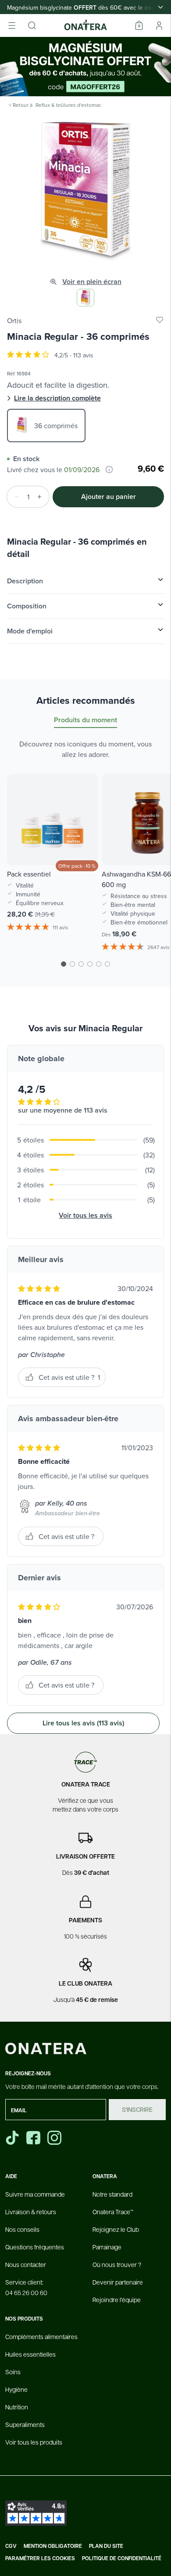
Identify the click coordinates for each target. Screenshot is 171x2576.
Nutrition (17, 2407)
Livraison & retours (31, 2212)
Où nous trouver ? (117, 2264)
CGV (11, 2546)
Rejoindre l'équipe (117, 2299)
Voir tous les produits (34, 2442)
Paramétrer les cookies (40, 2558)
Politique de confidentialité (122, 2558)
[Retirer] (14, 497)
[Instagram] (55, 2138)
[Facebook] (34, 2138)
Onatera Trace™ (113, 2212)
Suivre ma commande (35, 2194)
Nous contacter (26, 2264)
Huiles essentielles (30, 2354)
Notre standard (112, 2194)
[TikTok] (12, 2138)
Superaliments (25, 2424)
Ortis (14, 320)
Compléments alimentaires (41, 2336)
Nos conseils (22, 2229)
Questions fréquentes (35, 2247)
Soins (13, 2372)
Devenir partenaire (118, 2282)
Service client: (26, 2287)
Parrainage (107, 2247)
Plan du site (106, 2546)
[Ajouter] (42, 497)
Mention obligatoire (53, 2546)
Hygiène (16, 2389)
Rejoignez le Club (116, 2229)
